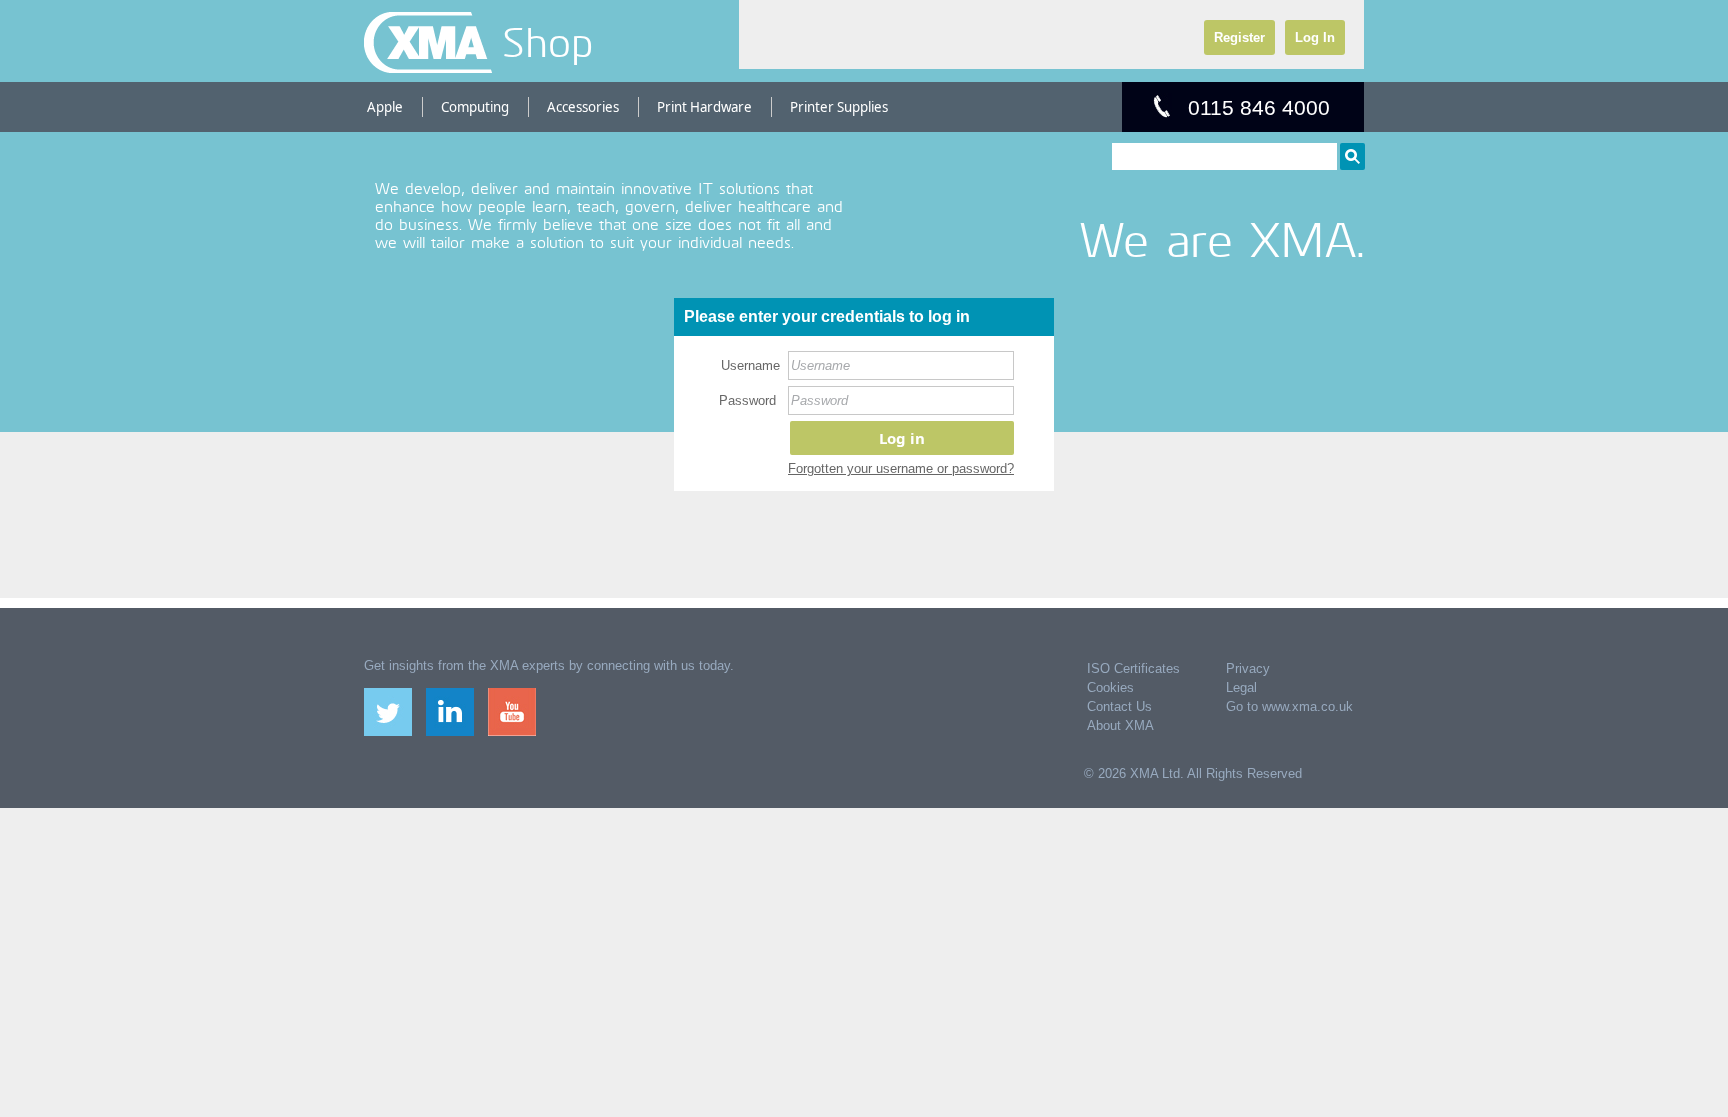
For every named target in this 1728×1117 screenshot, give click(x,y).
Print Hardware (704, 107)
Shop (547, 42)
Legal (1241, 687)
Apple (385, 107)
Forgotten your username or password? (901, 468)
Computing (475, 107)
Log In (1315, 37)
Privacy (1248, 668)
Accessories (583, 107)
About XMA (1120, 725)
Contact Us (1119, 706)
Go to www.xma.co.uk (1289, 706)
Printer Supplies (839, 107)
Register (1239, 37)
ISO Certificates (1133, 668)
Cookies (1110, 687)
